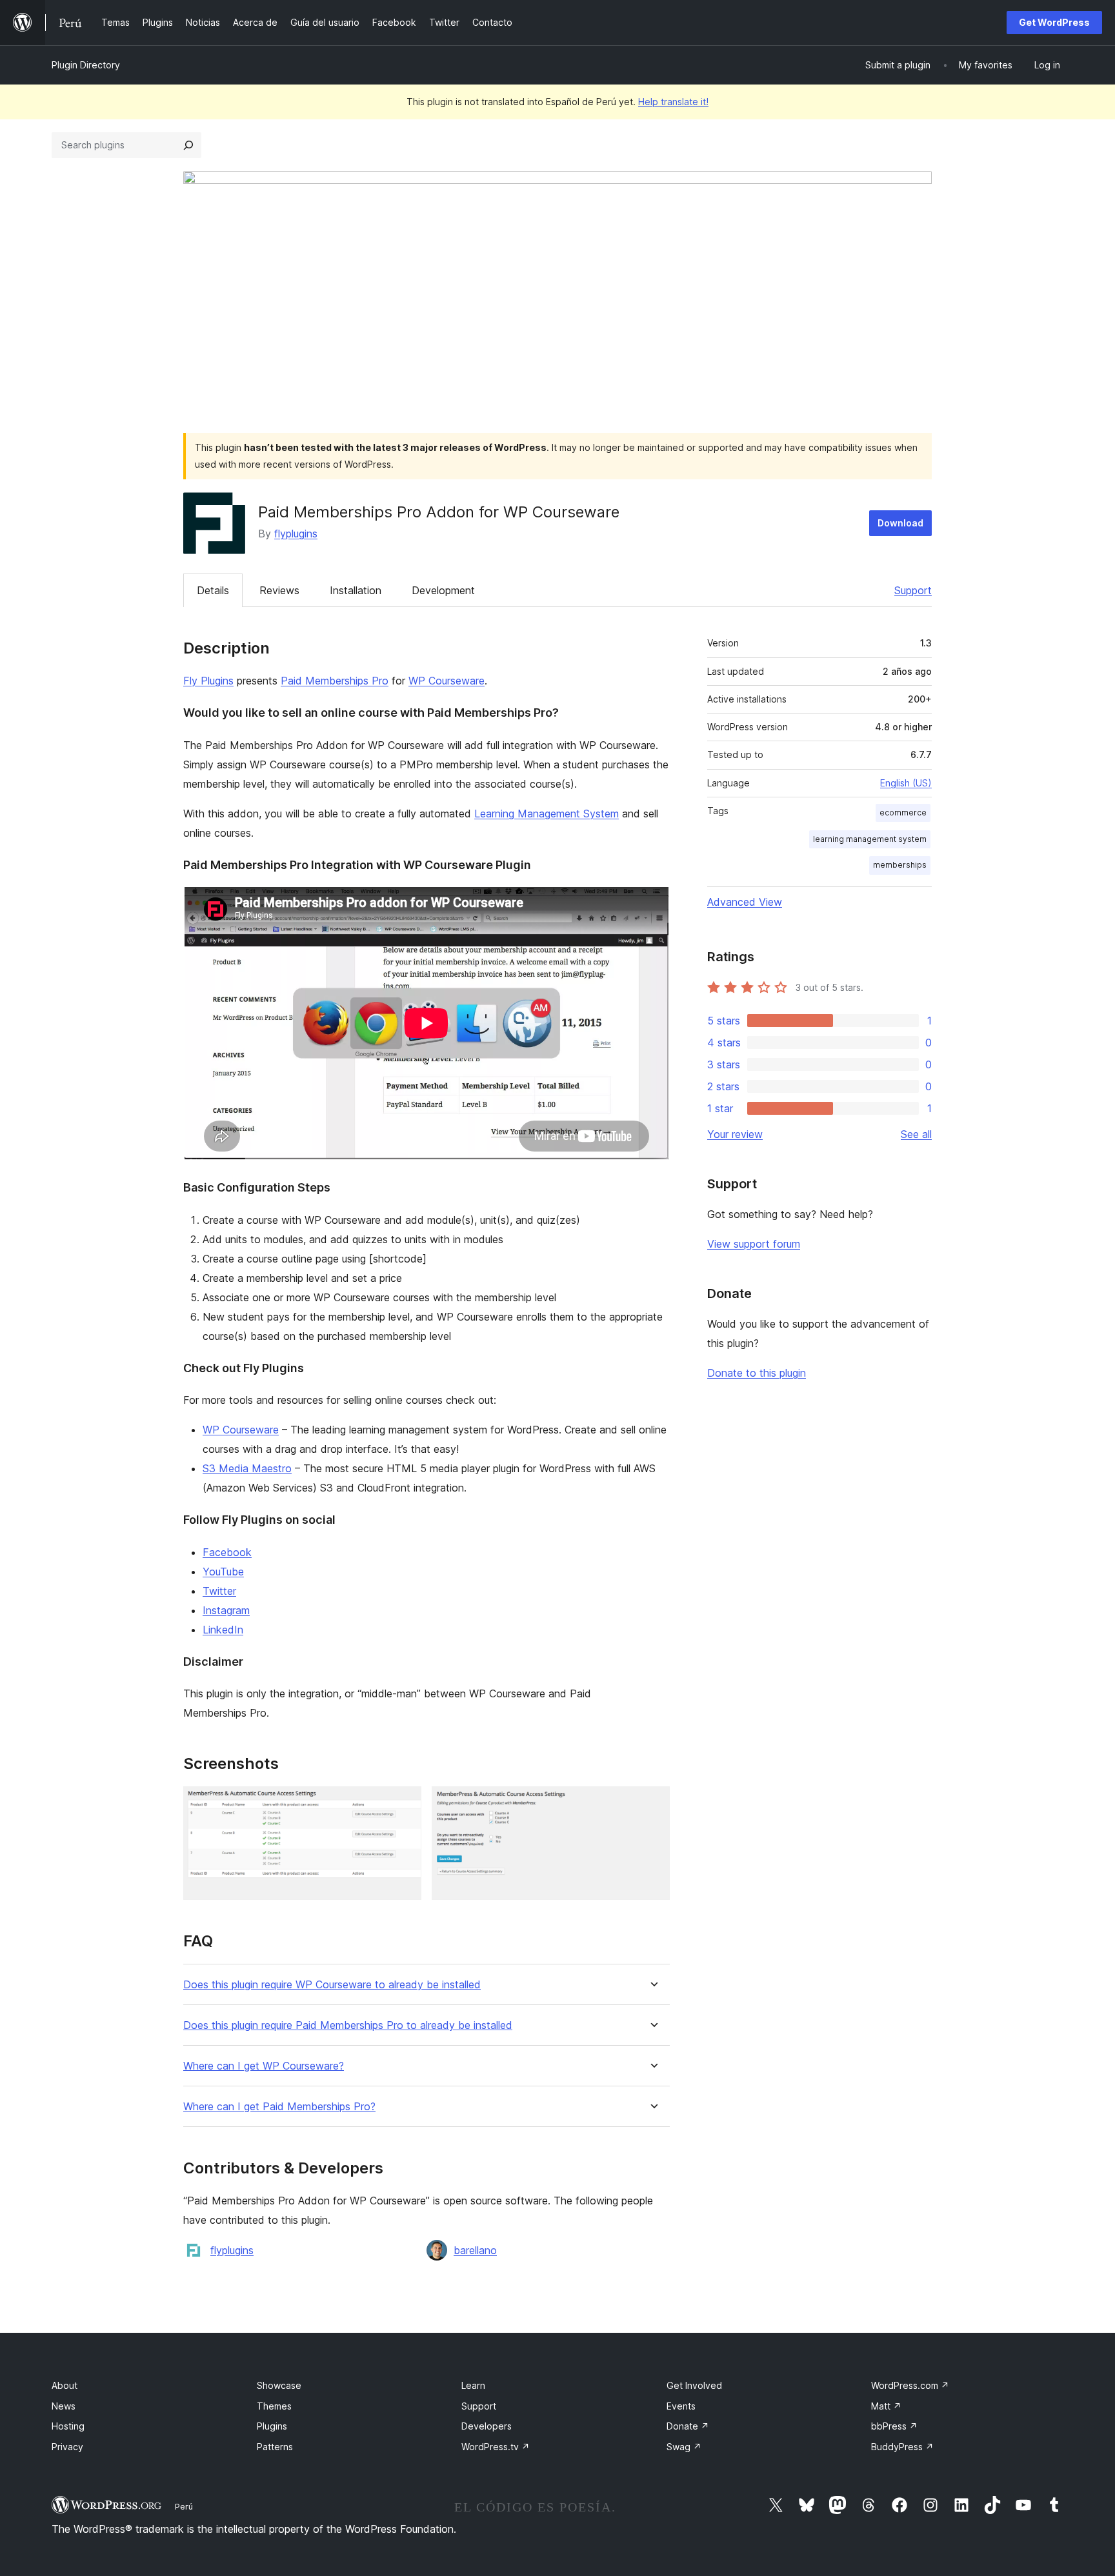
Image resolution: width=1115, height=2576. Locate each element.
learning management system (870, 839)
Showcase (279, 2385)
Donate (688, 2426)
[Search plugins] (188, 145)
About (65, 2385)
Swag (684, 2447)
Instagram (226, 1610)
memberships (900, 865)
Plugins (272, 2426)
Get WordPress (1054, 22)
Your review (735, 1134)
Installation (356, 590)
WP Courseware (447, 681)
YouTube (223, 1572)
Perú (184, 2506)
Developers (487, 2426)
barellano (475, 2250)
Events (681, 2406)
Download (900, 523)
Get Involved (694, 2385)
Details (213, 590)
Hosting (68, 2426)
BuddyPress (902, 2447)
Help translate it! (673, 102)
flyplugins (296, 534)
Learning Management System (547, 814)
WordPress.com (910, 2385)
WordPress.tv (496, 2447)
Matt (886, 2406)
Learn (473, 2385)
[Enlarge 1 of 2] (404, 1804)
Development (443, 590)
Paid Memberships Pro (335, 681)
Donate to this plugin (757, 1373)
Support (913, 590)
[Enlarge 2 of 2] (652, 1804)
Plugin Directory (86, 65)
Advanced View (745, 902)
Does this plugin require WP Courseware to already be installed (332, 1985)
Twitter (219, 1591)
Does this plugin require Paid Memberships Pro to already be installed (348, 2025)
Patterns (275, 2447)
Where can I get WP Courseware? (264, 2066)
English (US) (906, 783)
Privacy (67, 2447)
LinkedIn (223, 1630)
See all (916, 1134)
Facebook (227, 1552)
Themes (274, 2406)
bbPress (894, 2426)
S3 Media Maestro (247, 1468)
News (64, 2406)
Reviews (279, 590)
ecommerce (903, 813)
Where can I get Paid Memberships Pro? (279, 2107)
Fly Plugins (208, 681)
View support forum (754, 1244)
